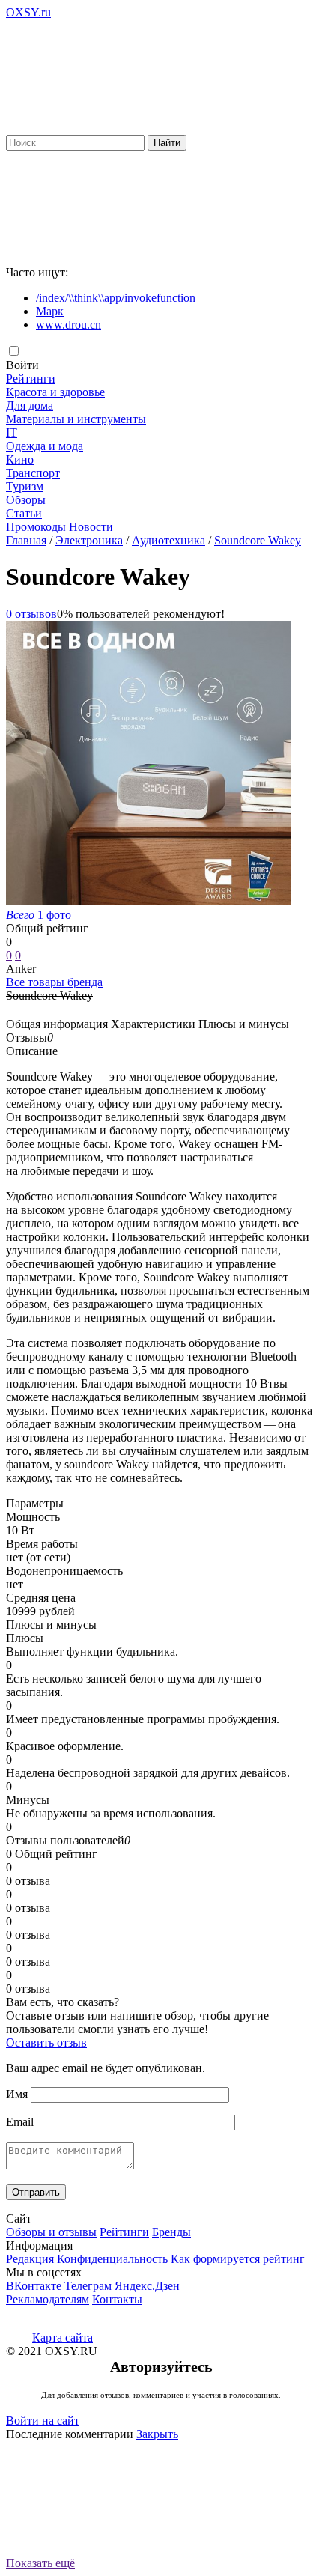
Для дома (30, 405)
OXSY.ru (28, 12)
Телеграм (88, 2286)
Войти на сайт (43, 2421)
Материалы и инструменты (76, 419)
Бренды (171, 2232)
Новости (91, 527)
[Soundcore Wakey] (148, 901)
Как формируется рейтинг (238, 2259)
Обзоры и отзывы (51, 2232)
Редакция (30, 2259)
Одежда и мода (45, 446)
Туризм (25, 486)
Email (20, 2122)
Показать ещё (40, 2563)
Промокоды (36, 527)
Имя (17, 2094)
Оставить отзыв (46, 2042)
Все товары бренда (54, 982)
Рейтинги (31, 379)
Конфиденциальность (112, 2259)
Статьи (24, 513)
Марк (50, 311)
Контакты (117, 2299)
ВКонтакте (34, 2286)
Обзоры (26, 500)
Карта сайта (63, 2337)
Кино (20, 459)
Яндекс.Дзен (147, 2286)
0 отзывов (31, 614)
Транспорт (33, 473)
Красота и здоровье (55, 392)
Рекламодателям (48, 2299)
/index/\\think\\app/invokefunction (116, 298)
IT (12, 432)
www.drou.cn (69, 325)
